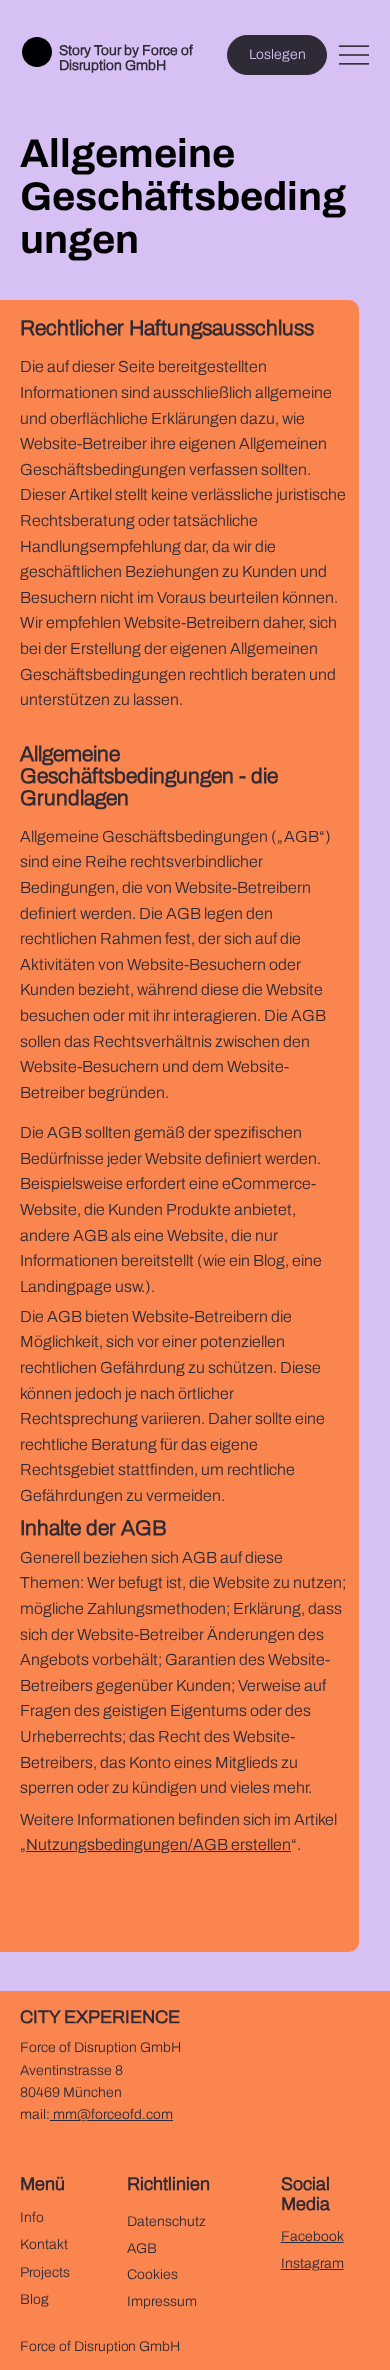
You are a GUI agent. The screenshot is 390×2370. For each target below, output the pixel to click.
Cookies (152, 2274)
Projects (45, 2272)
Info (32, 2217)
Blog (34, 2299)
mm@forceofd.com (111, 2114)
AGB (142, 2248)
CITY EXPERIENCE (100, 2017)
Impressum (162, 2301)
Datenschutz (166, 2221)
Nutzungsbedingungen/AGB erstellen (158, 1844)
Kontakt (44, 2244)
